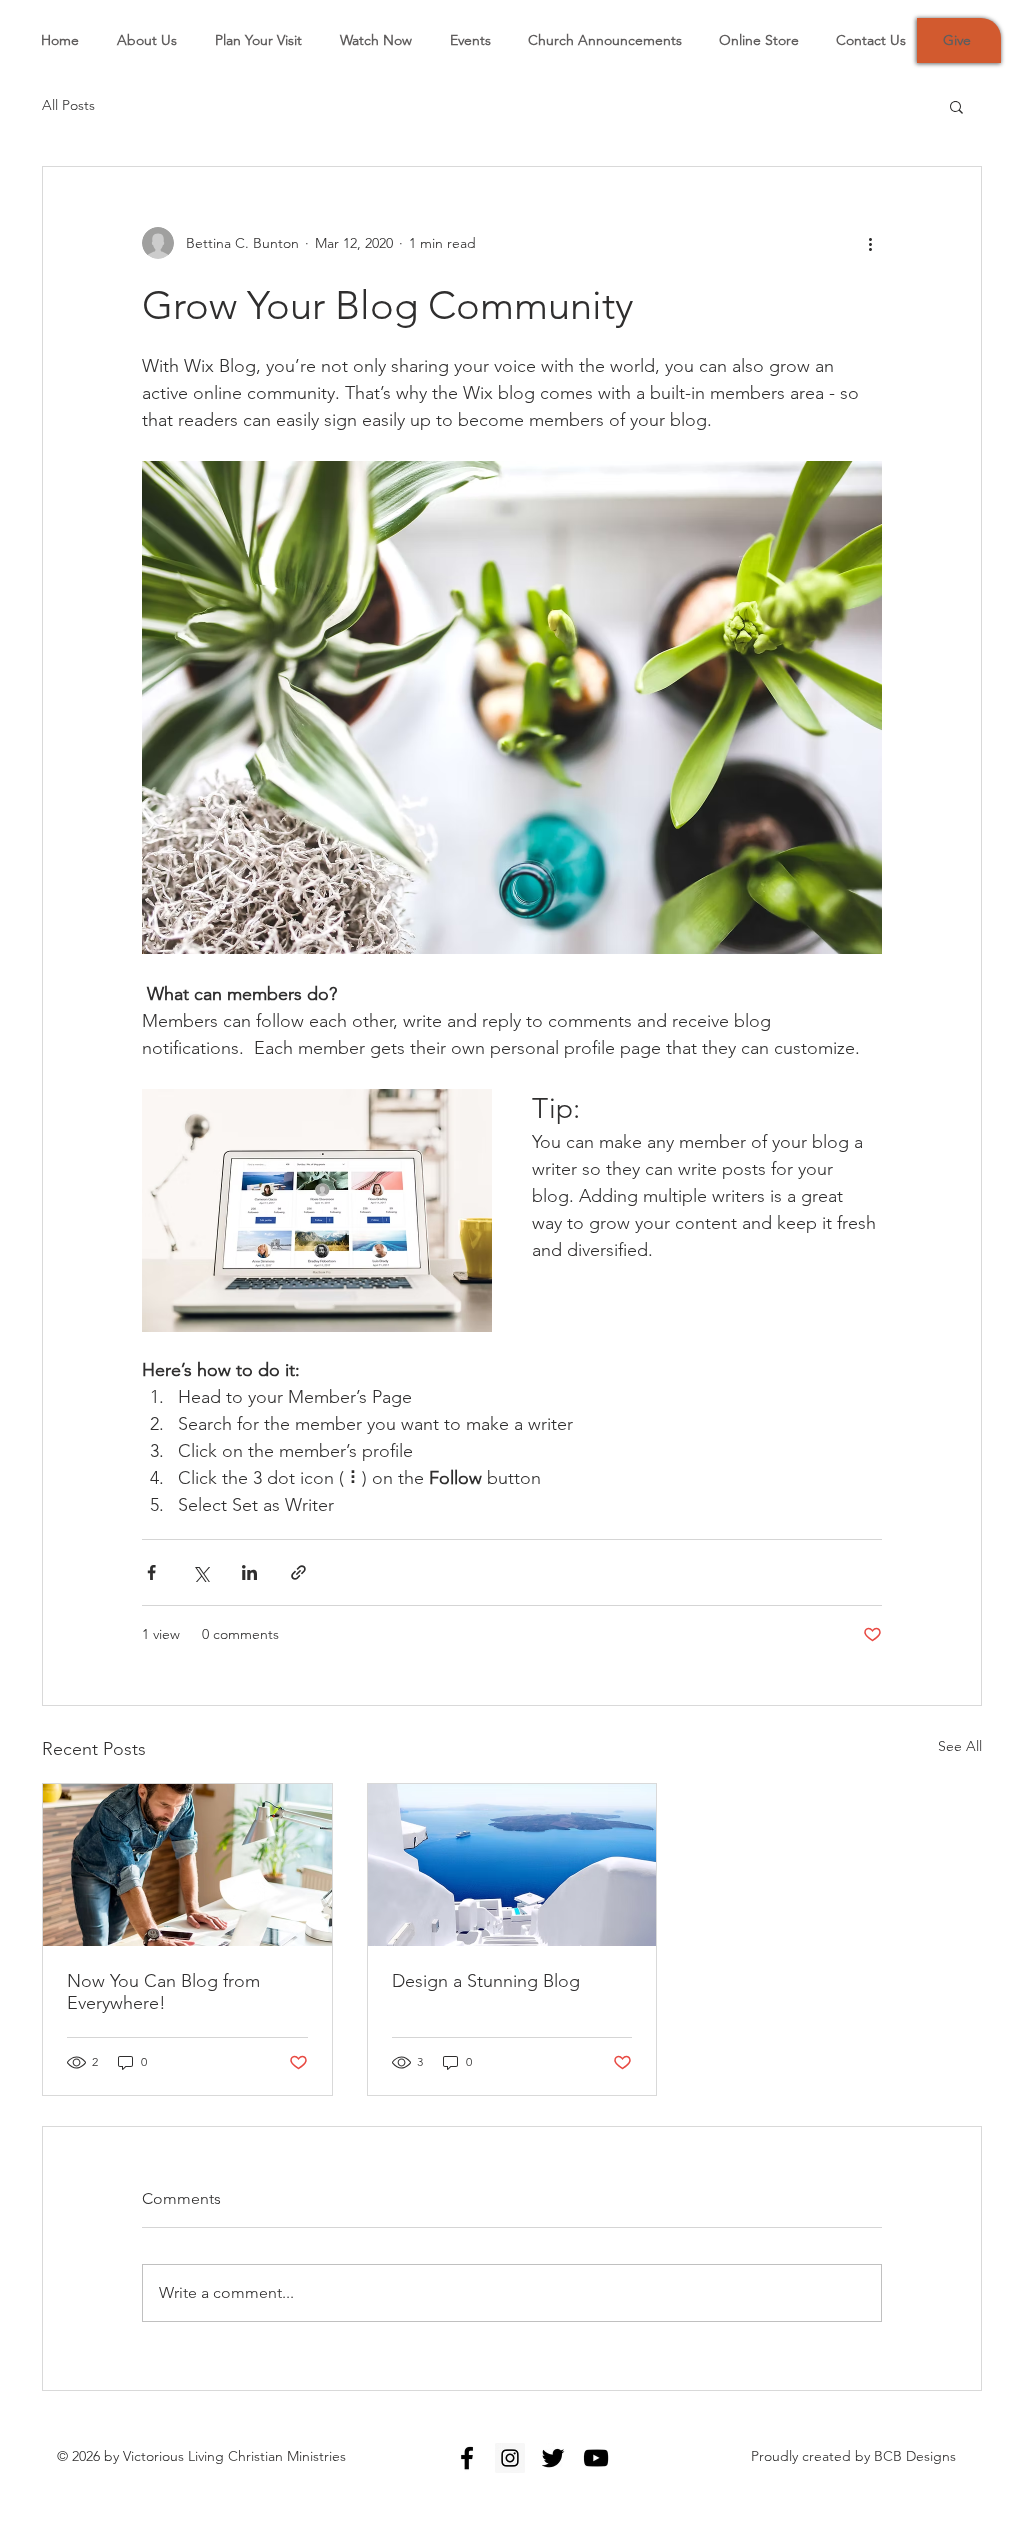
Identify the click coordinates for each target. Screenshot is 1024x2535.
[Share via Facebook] (151, 1572)
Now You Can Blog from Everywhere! (163, 1992)
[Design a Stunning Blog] (512, 1865)
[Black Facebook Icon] (467, 2458)
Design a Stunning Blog (486, 1981)
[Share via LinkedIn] (249, 1572)
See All (960, 1746)
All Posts (68, 105)
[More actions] (870, 243)
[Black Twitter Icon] (553, 2458)
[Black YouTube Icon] (596, 2458)
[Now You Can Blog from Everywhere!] (187, 1865)
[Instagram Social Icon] (510, 2458)
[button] (956, 106)
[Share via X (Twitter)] (200, 1572)
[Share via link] (298, 1572)
